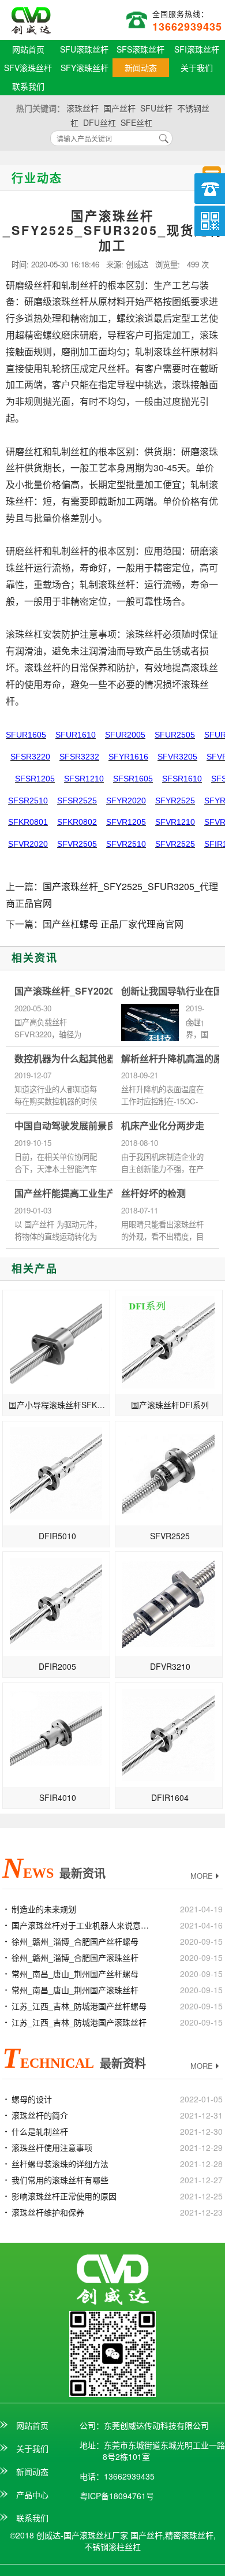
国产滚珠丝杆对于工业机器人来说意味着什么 (83, 1925)
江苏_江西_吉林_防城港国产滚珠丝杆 (79, 2022)
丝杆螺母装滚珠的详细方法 (60, 2164)
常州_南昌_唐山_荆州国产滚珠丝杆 (75, 1990)
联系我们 (28, 86)
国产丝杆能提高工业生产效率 (74, 1193)
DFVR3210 (170, 1666)
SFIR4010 (58, 1797)
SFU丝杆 (156, 108)
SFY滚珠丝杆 (85, 68)
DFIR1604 (170, 1797)
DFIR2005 (57, 1666)
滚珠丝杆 (82, 108)
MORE (202, 1876)
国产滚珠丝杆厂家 (31, 21)
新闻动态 (141, 68)
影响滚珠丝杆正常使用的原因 (64, 2196)
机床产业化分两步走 (163, 1126)
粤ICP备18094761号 (117, 2496)
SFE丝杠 (136, 122)
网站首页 (28, 49)
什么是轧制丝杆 (40, 2131)
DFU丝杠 (100, 122)
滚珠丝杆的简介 (40, 2115)
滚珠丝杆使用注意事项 (52, 2147)
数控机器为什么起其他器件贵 (74, 1059)
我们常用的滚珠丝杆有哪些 (60, 2180)
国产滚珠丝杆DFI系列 (170, 1405)
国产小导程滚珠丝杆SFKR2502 (59, 1405)
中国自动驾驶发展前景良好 (70, 1126)
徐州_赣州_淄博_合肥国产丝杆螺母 (75, 1941)
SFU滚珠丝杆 (84, 49)
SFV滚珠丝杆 (28, 68)
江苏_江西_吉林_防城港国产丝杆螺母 (79, 2006)
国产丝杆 (119, 108)
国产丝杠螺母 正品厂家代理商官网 (113, 924)
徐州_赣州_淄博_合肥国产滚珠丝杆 (75, 1957)
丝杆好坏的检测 (153, 1193)
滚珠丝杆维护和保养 (48, 2212)
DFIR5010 (57, 1536)
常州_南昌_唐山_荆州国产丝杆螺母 (75, 1974)
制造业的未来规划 (44, 1909)
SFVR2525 (170, 1536)
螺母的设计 (32, 2099)
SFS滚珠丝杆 (140, 49)
